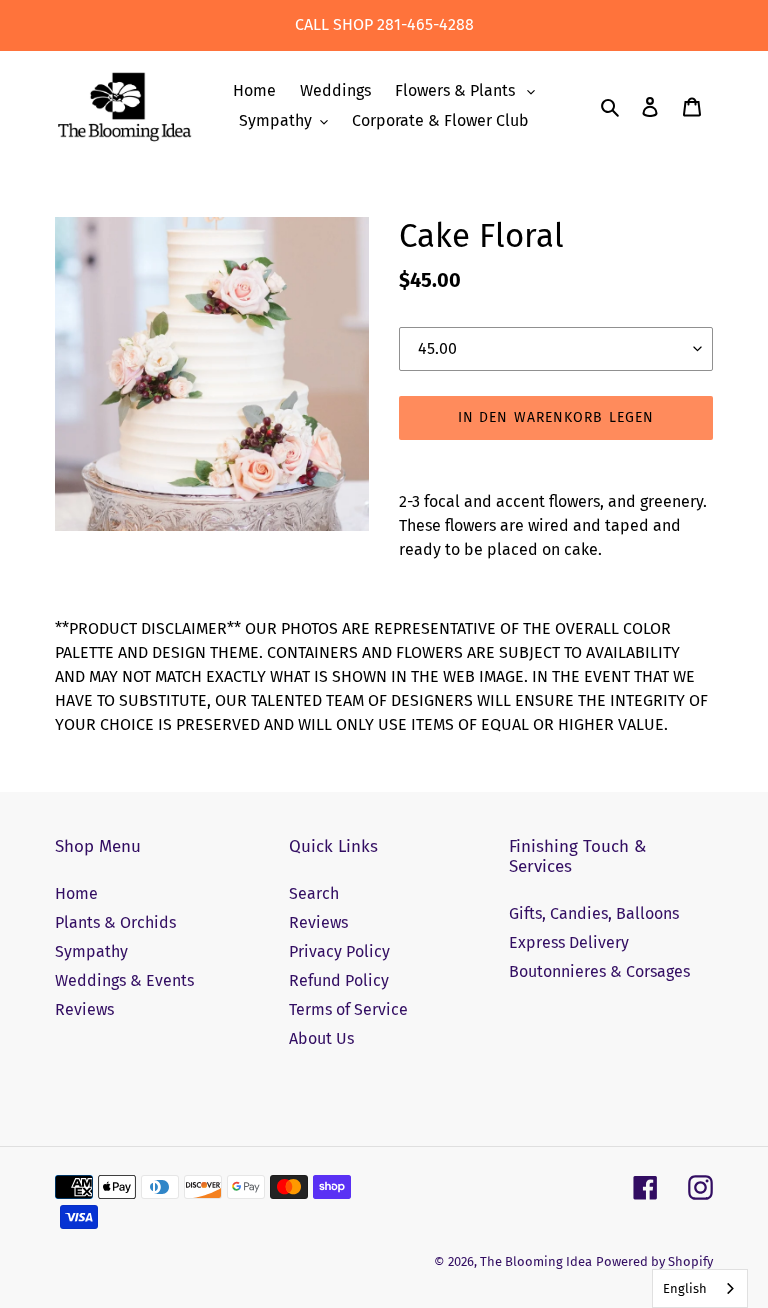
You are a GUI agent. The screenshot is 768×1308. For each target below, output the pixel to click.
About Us (321, 1038)
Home (76, 893)
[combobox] (700, 1288)
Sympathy (91, 951)
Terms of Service (348, 1009)
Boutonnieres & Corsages (599, 971)
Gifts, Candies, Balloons (594, 913)
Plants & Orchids (115, 922)
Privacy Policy (339, 951)
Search (314, 893)
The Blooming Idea (536, 1261)
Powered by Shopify (654, 1261)
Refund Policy (339, 980)
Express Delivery (569, 942)
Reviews (84, 1009)
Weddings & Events (124, 980)
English (685, 1288)
